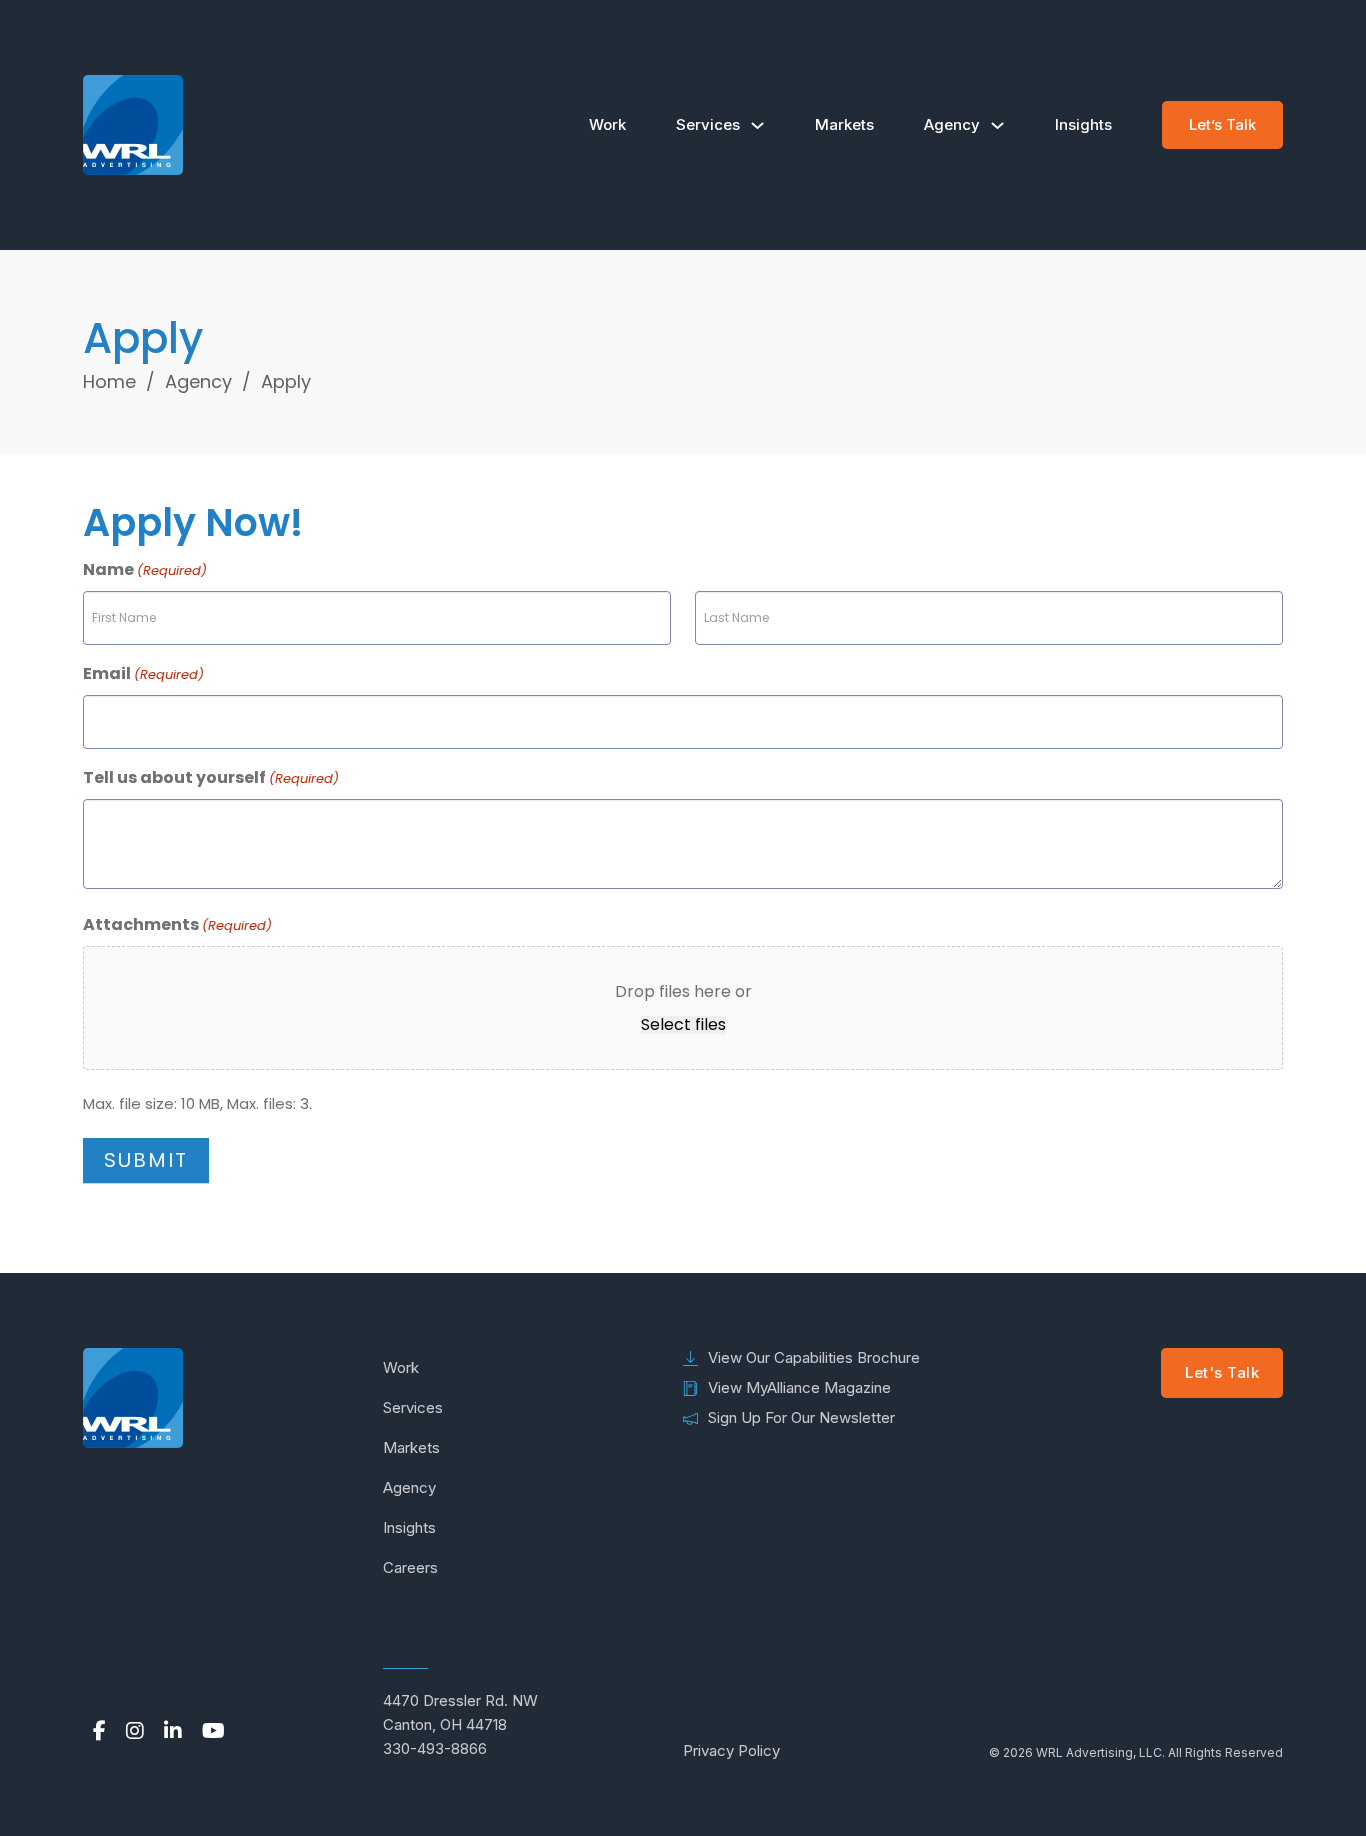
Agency (952, 125)
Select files (683, 1025)
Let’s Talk (1222, 124)
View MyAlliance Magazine (799, 1387)
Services (708, 125)
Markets (844, 125)
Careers (410, 1567)
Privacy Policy (731, 1750)
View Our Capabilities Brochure (814, 1357)
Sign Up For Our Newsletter (801, 1417)
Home (109, 381)
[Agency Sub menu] (997, 125)
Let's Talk (1222, 1372)
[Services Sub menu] (757, 125)
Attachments (177, 924)
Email (143, 673)
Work (607, 125)
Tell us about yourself (211, 777)
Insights (1083, 125)
